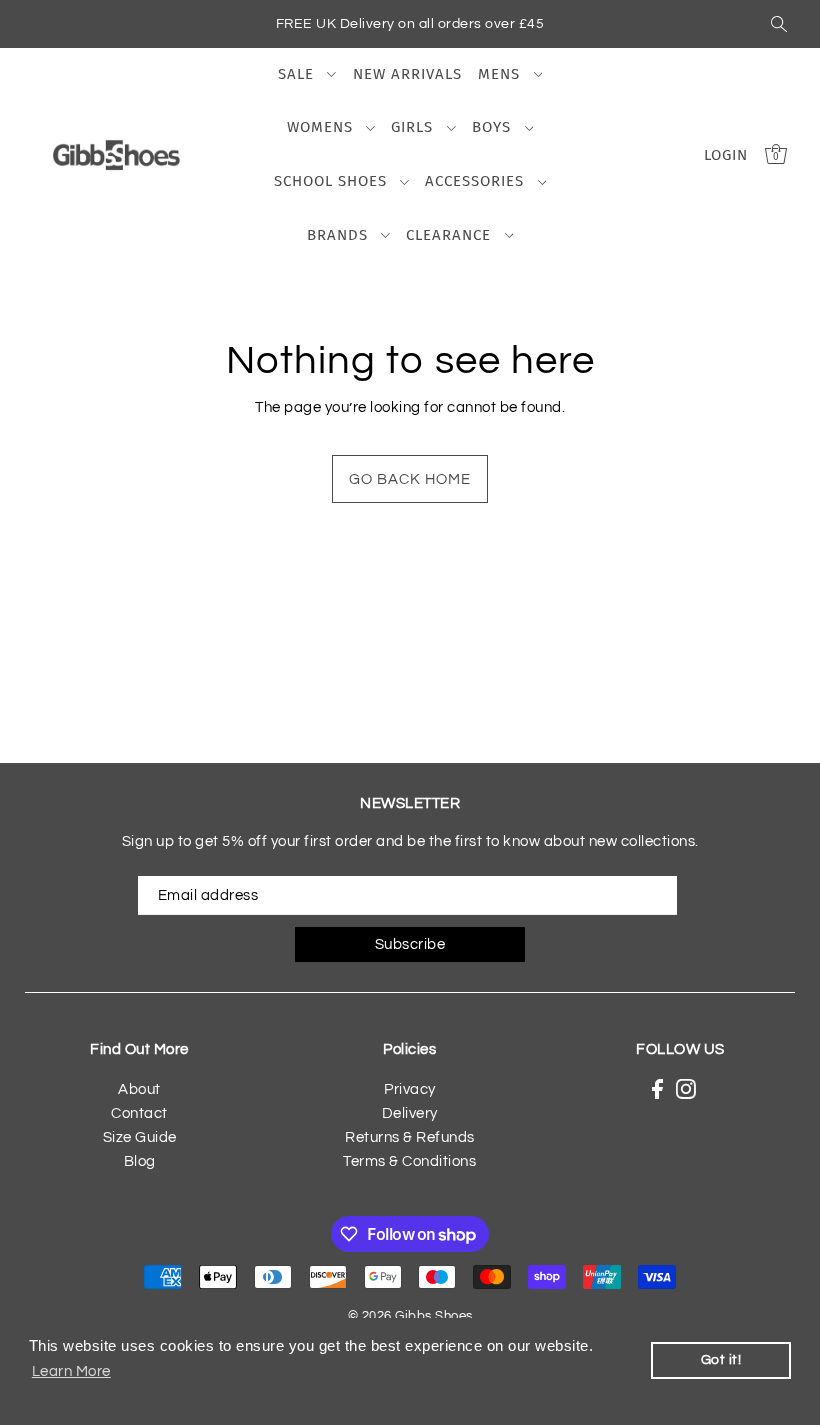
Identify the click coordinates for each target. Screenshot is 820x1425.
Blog (140, 1161)
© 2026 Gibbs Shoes (410, 1316)
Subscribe (410, 944)
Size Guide (140, 1137)
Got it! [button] (721, 1359)
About (139, 1089)
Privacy (410, 1089)
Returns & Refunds (410, 1137)
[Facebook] (657, 1089)
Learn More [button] (71, 1371)
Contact (139, 1113)
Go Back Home (410, 479)
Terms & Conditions (409, 1161)
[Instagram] (686, 1089)
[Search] (779, 24)
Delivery (410, 1113)
